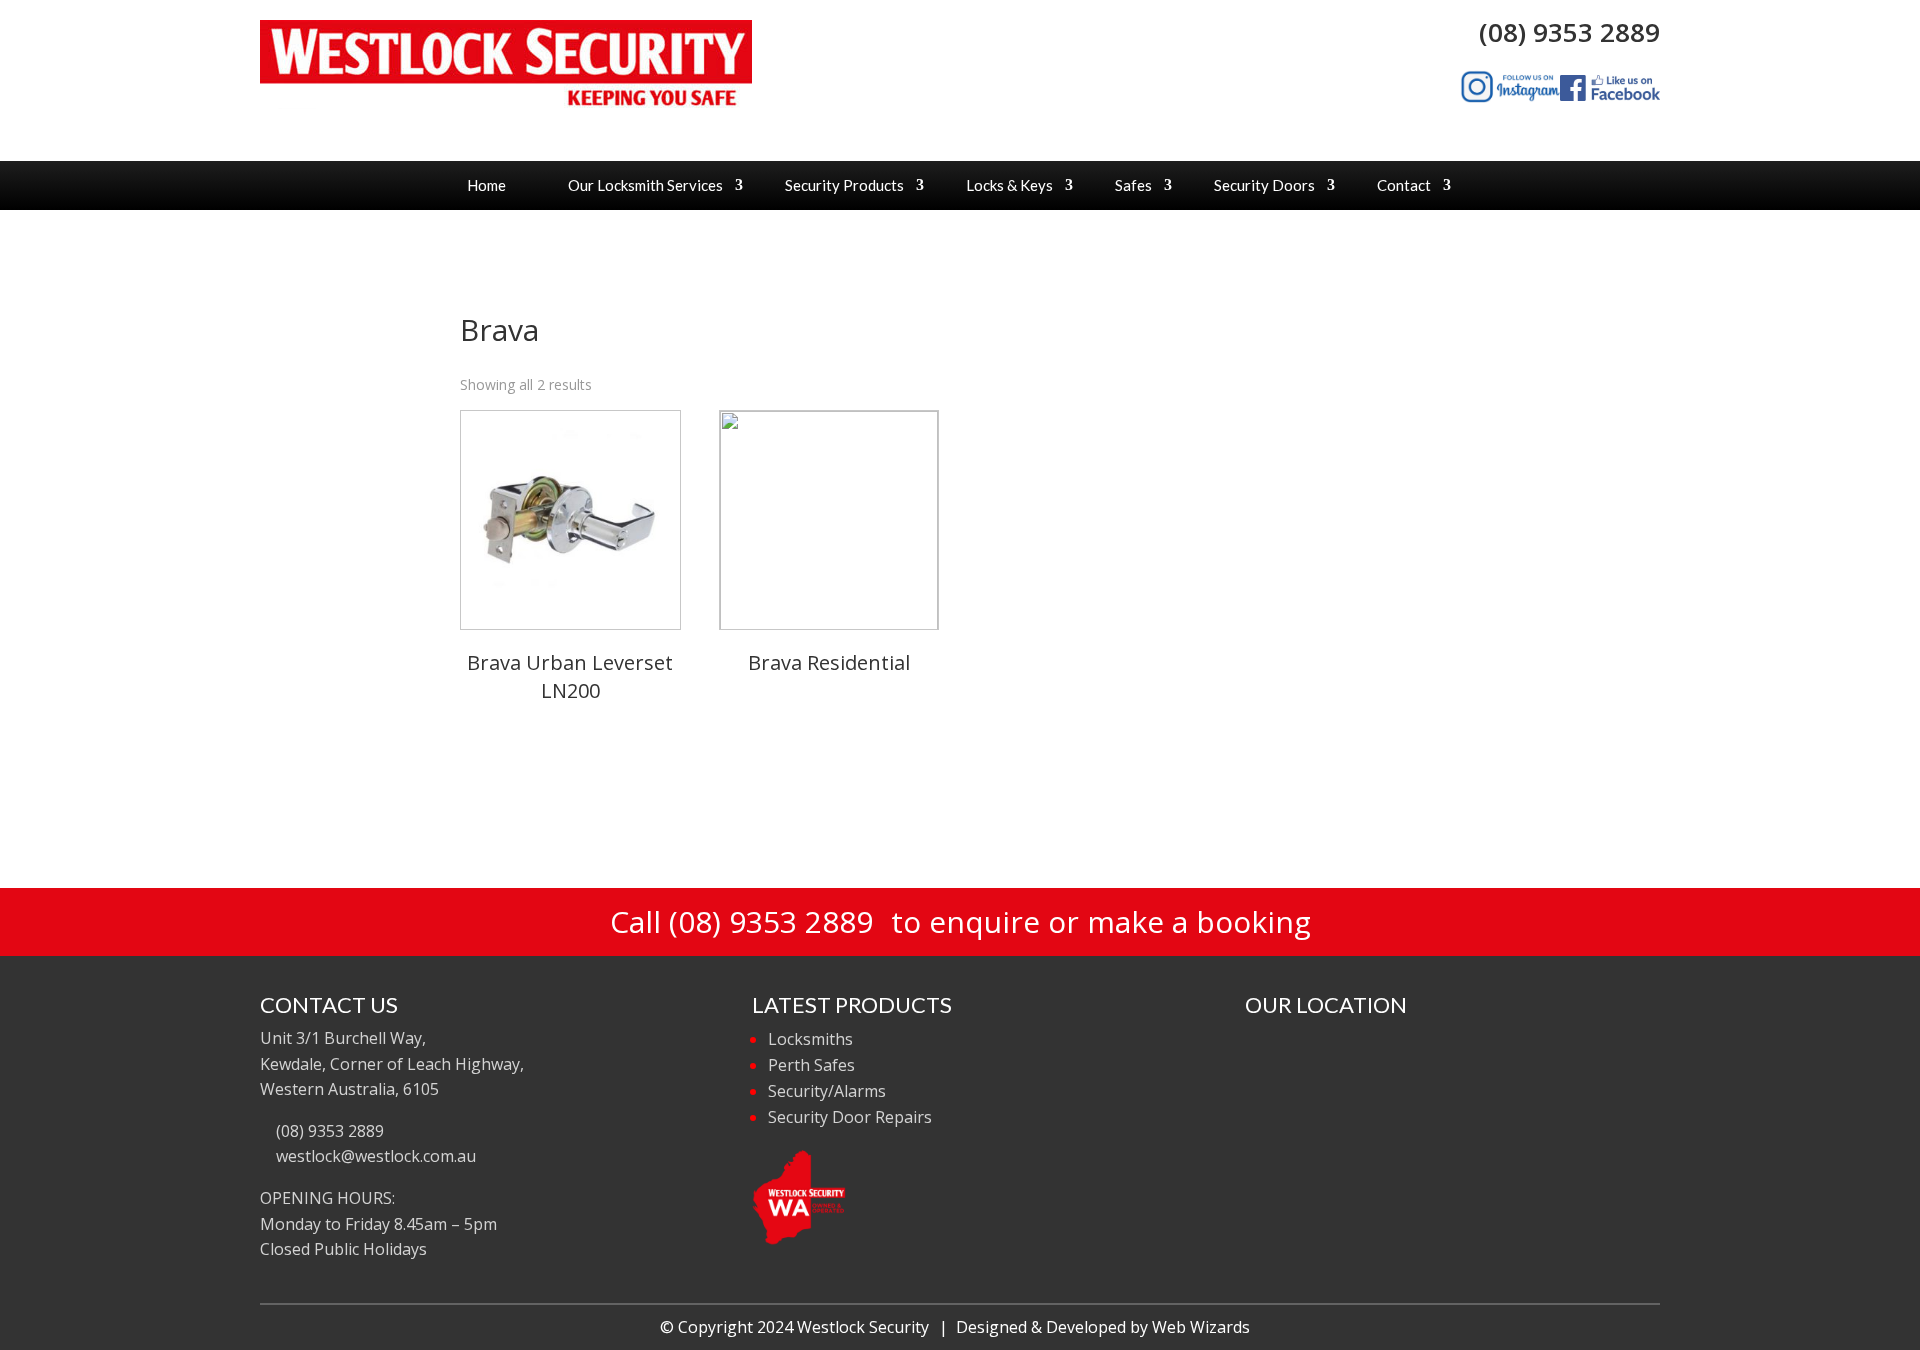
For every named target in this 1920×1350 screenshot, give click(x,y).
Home (486, 185)
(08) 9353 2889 (1562, 32)
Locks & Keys (1009, 185)
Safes (1133, 185)
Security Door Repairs (850, 1117)
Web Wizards (1201, 1327)
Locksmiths (810, 1039)
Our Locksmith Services (645, 185)
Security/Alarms (827, 1091)
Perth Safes (811, 1065)
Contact (1404, 185)
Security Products (844, 185)
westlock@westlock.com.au (374, 1156)
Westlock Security (863, 1327)
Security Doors (1264, 185)
